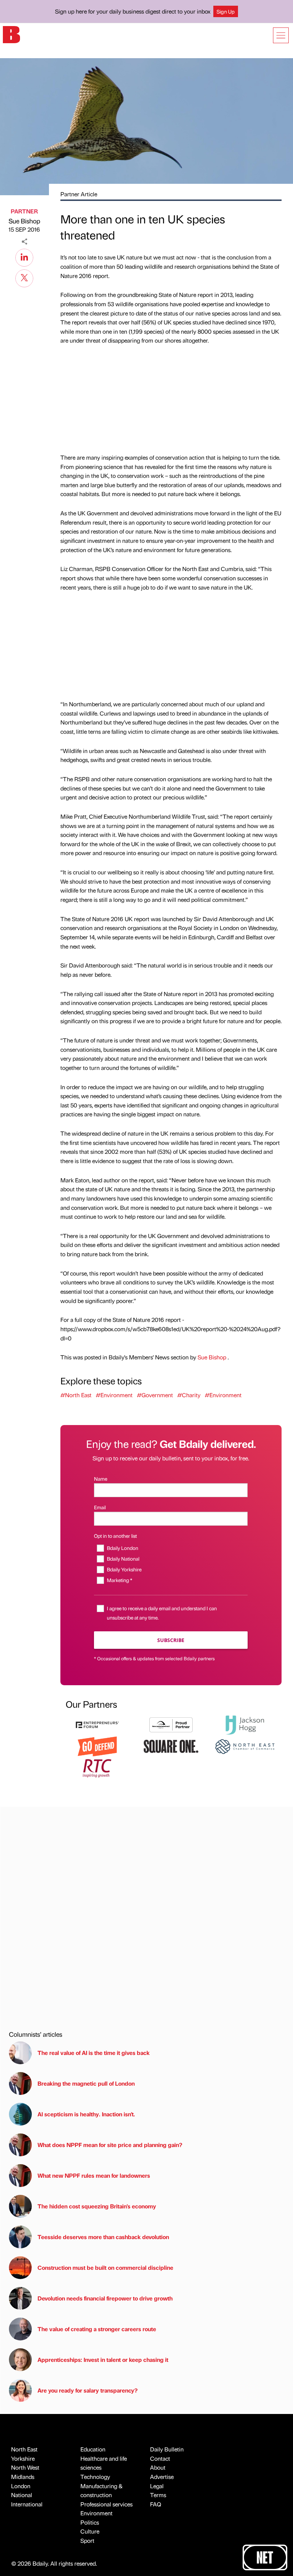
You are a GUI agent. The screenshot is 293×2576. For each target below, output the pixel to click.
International (27, 2504)
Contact (160, 2458)
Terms (158, 2495)
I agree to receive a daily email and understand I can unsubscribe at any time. (162, 1613)
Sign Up (226, 11)
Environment (96, 2513)
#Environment (114, 1395)
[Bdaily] (11, 34)
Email (100, 1507)
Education (93, 2449)
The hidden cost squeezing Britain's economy (97, 2206)
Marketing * (119, 1580)
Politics (90, 2522)
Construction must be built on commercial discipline (105, 2267)
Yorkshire (23, 2458)
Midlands (23, 2477)
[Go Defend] (97, 1746)
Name (101, 1479)
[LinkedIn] (24, 257)
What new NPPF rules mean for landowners (94, 2175)
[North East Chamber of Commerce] (245, 1746)
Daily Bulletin (167, 2449)
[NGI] (171, 1724)
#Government (155, 1395)
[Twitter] (24, 277)
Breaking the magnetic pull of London (86, 2083)
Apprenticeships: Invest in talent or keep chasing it (103, 2360)
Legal (157, 2486)
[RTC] (97, 1767)
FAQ (156, 2504)
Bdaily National (123, 1559)
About (158, 2467)
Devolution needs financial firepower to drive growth (105, 2298)
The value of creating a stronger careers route (97, 2329)
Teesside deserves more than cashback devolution (103, 2237)
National (22, 2495)
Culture (90, 2531)
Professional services (106, 2504)
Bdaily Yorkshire (124, 1569)
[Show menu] (281, 35)
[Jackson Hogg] (245, 1724)
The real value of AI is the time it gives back (95, 2053)
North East (24, 2449)
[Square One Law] (171, 1746)
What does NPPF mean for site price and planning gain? (110, 2145)
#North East (76, 1395)
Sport (87, 2540)
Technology (95, 2477)
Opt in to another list (115, 1536)
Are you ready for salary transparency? (88, 2390)
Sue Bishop (24, 221)
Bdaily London (122, 1548)
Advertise (162, 2477)
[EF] (97, 1724)
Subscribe (171, 1640)
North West (25, 2467)
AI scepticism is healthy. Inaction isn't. (86, 2114)
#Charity (189, 1395)
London (21, 2486)
